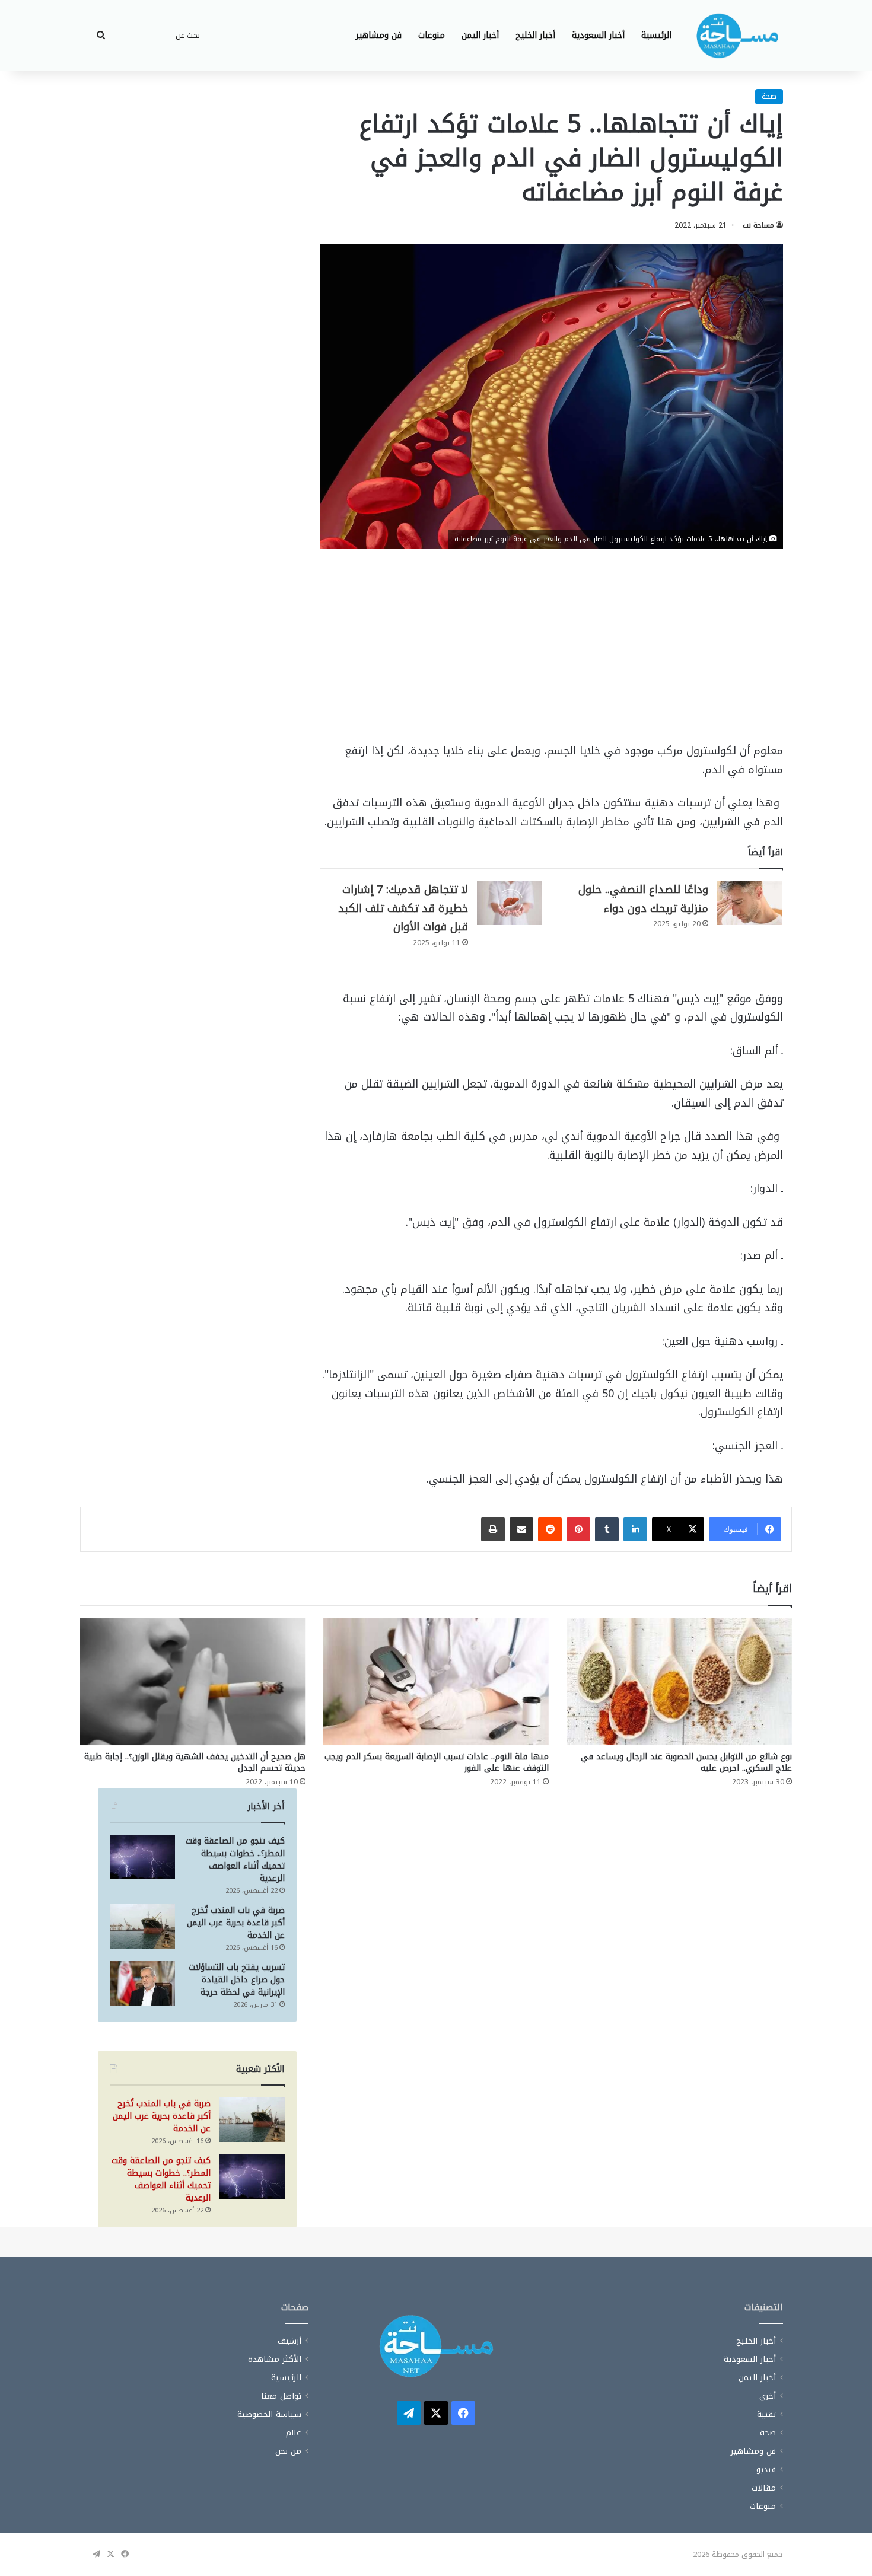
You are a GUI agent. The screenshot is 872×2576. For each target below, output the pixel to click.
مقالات (764, 2488)
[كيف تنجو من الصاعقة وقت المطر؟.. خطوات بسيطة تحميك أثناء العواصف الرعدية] (142, 1857)
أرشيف (289, 2341)
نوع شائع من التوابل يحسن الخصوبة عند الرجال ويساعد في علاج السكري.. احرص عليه (686, 1762)
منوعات (432, 35)
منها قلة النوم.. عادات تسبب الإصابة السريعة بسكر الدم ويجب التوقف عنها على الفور (437, 1762)
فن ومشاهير (379, 35)
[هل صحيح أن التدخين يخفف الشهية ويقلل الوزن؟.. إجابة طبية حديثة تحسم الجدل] (193, 1682)
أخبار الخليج (535, 35)
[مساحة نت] (737, 36)
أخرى (768, 2396)
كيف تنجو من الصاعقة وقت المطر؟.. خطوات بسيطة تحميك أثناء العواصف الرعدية (235, 1860)
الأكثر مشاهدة (275, 2359)
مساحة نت (758, 225)
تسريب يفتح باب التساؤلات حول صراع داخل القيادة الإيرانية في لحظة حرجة (237, 1980)
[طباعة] (493, 1529)
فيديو (766, 2470)
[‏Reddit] (550, 1529)
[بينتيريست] (578, 1529)
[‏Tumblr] (607, 1529)
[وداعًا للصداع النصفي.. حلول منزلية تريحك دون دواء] (750, 903)
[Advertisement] (552, 654)
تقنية (766, 2414)
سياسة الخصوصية (269, 2414)
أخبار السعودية (598, 35)
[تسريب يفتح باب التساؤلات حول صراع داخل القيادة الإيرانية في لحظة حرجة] (142, 1983)
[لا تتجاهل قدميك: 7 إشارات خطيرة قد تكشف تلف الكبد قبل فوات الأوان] (510, 903)
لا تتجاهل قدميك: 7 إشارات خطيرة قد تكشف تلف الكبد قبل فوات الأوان (403, 908)
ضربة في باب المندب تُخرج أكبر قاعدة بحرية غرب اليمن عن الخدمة (236, 1923)
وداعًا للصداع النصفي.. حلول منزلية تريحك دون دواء (643, 899)
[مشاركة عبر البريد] (521, 1529)
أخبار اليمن (480, 35)
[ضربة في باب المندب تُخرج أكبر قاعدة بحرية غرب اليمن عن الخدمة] (142, 1926)
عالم (294, 2433)
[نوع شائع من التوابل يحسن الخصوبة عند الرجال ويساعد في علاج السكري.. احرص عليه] (679, 1682)
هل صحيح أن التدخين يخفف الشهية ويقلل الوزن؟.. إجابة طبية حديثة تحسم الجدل (195, 1762)
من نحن (288, 2451)
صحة (769, 96)
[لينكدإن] (635, 1529)
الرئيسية (656, 35)
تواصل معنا (281, 2396)
